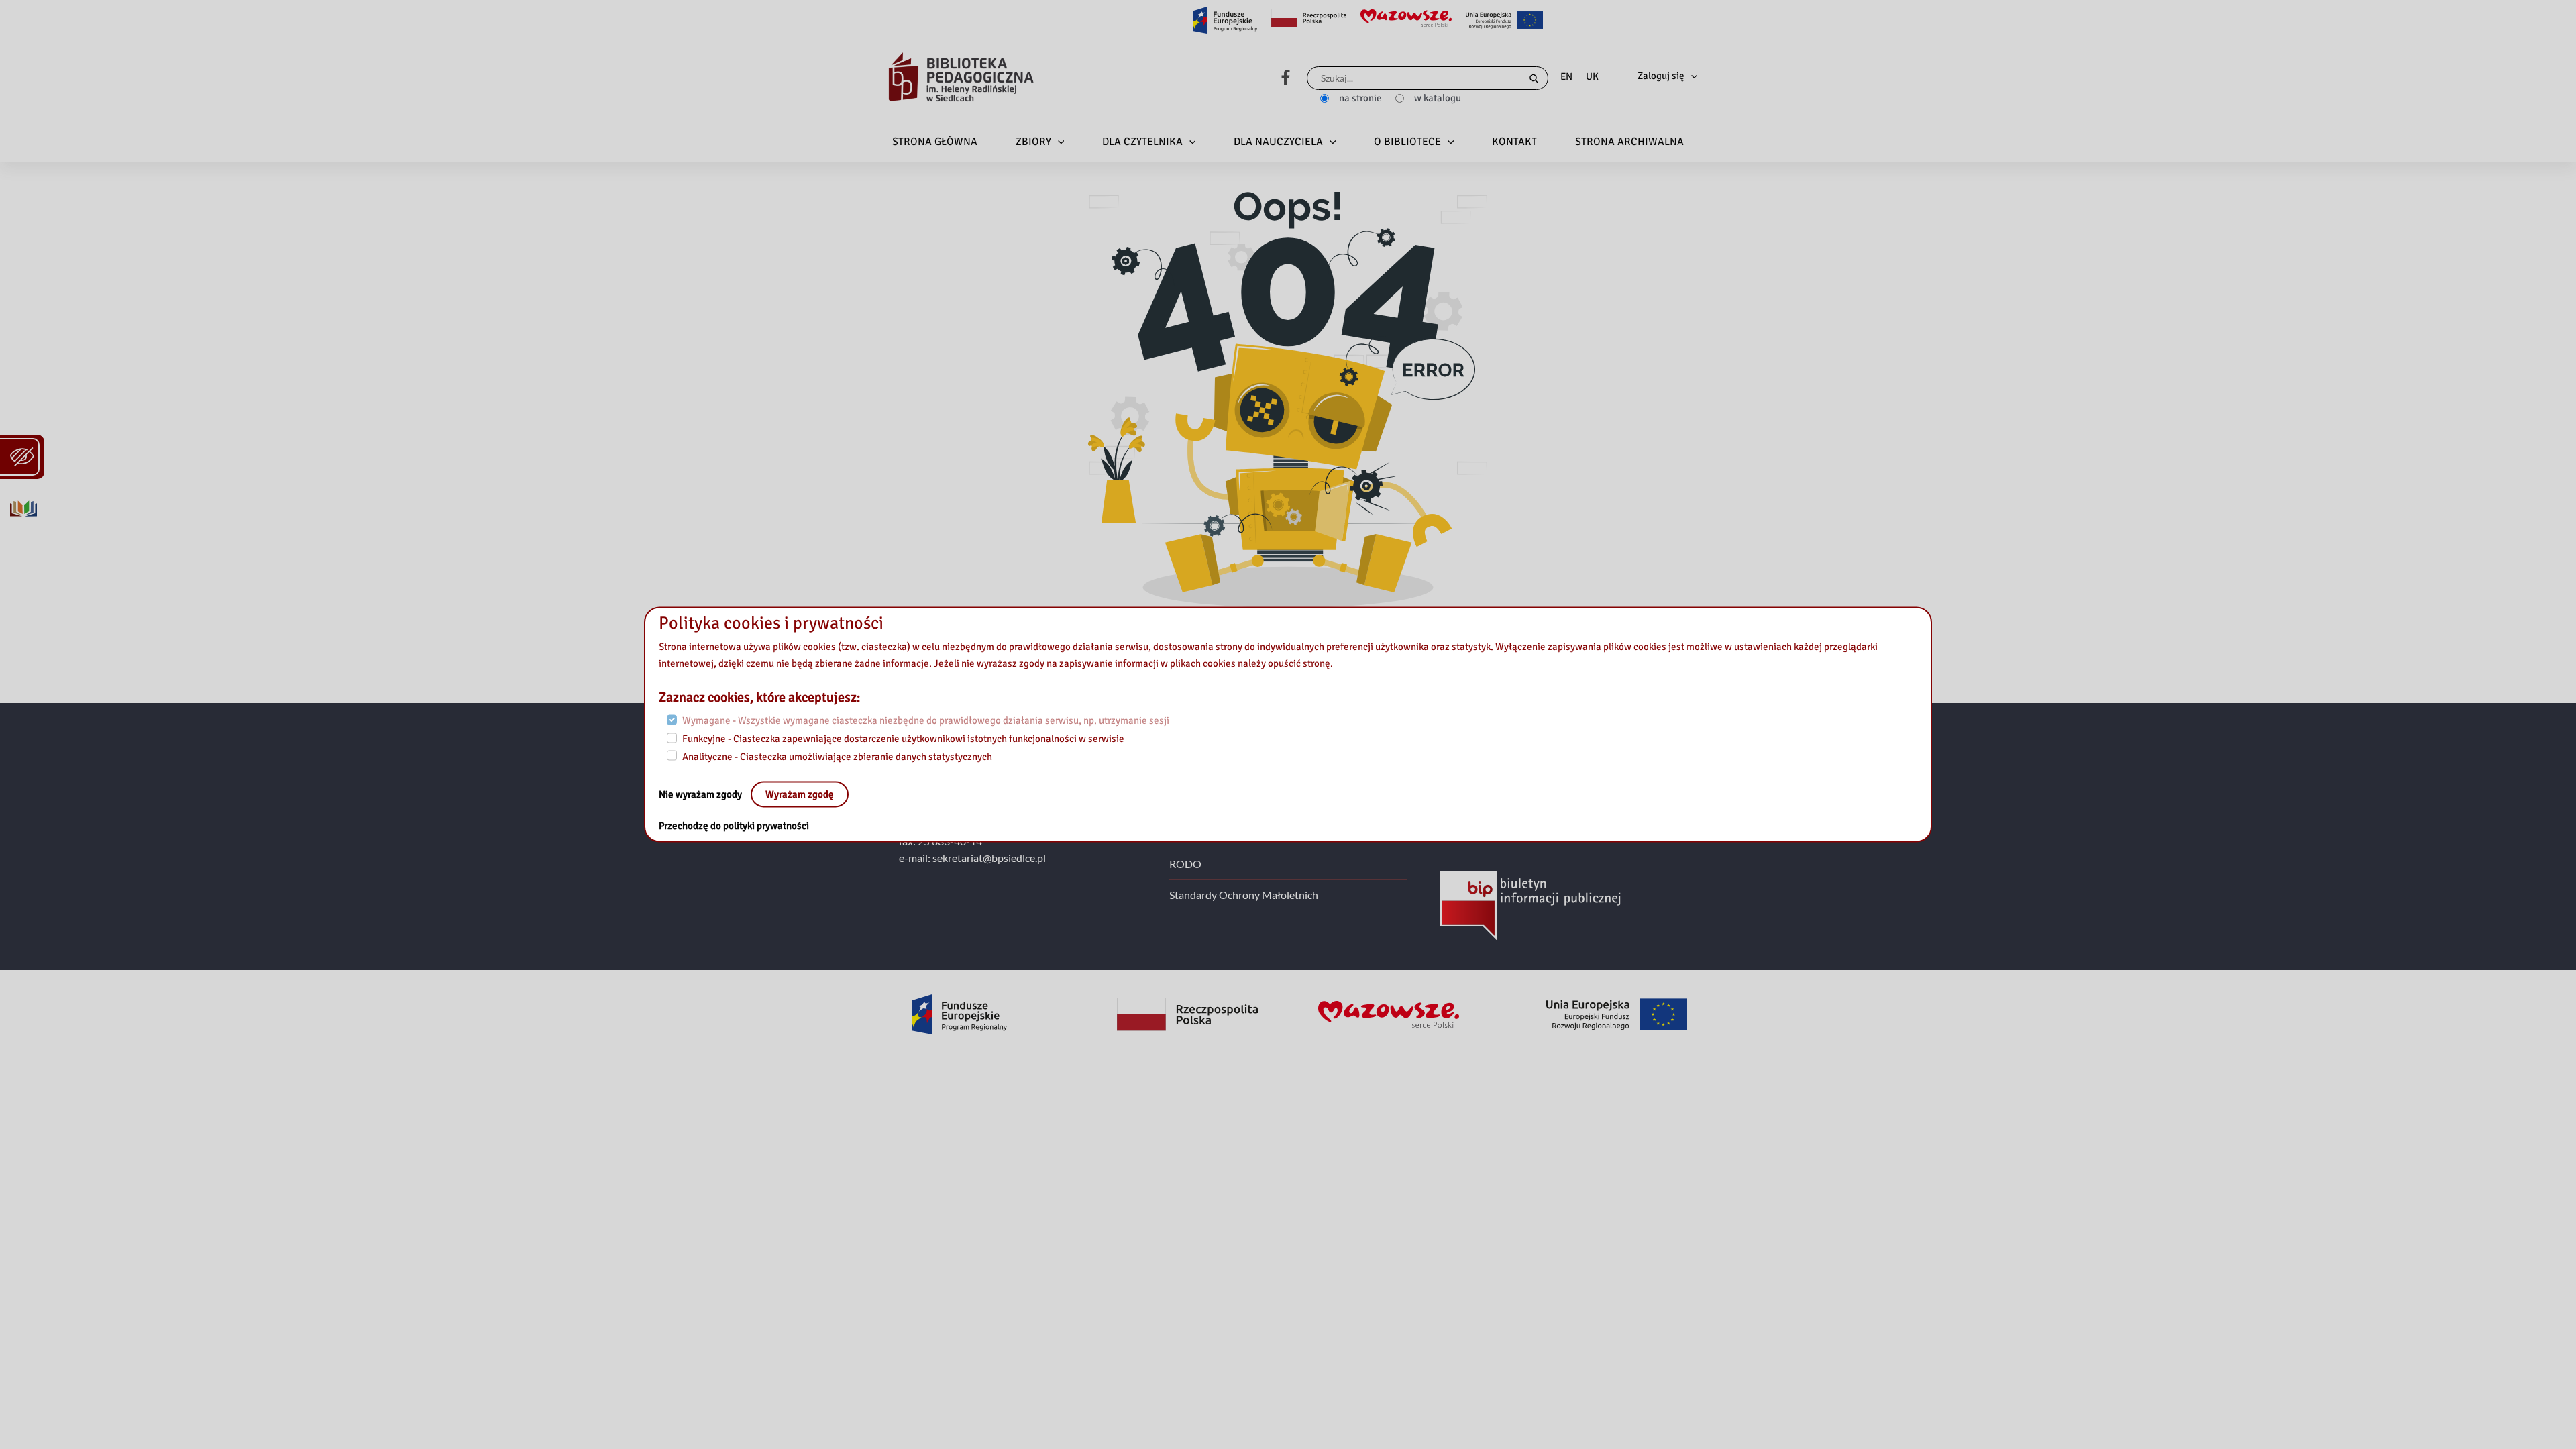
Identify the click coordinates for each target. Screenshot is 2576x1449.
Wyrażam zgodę (800, 794)
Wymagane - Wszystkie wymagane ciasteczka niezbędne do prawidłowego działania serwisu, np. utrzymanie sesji (926, 720)
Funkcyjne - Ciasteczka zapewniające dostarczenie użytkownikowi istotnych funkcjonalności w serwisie (903, 738)
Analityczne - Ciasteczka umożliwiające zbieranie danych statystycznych (837, 756)
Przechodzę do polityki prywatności (734, 826)
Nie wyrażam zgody (701, 794)
